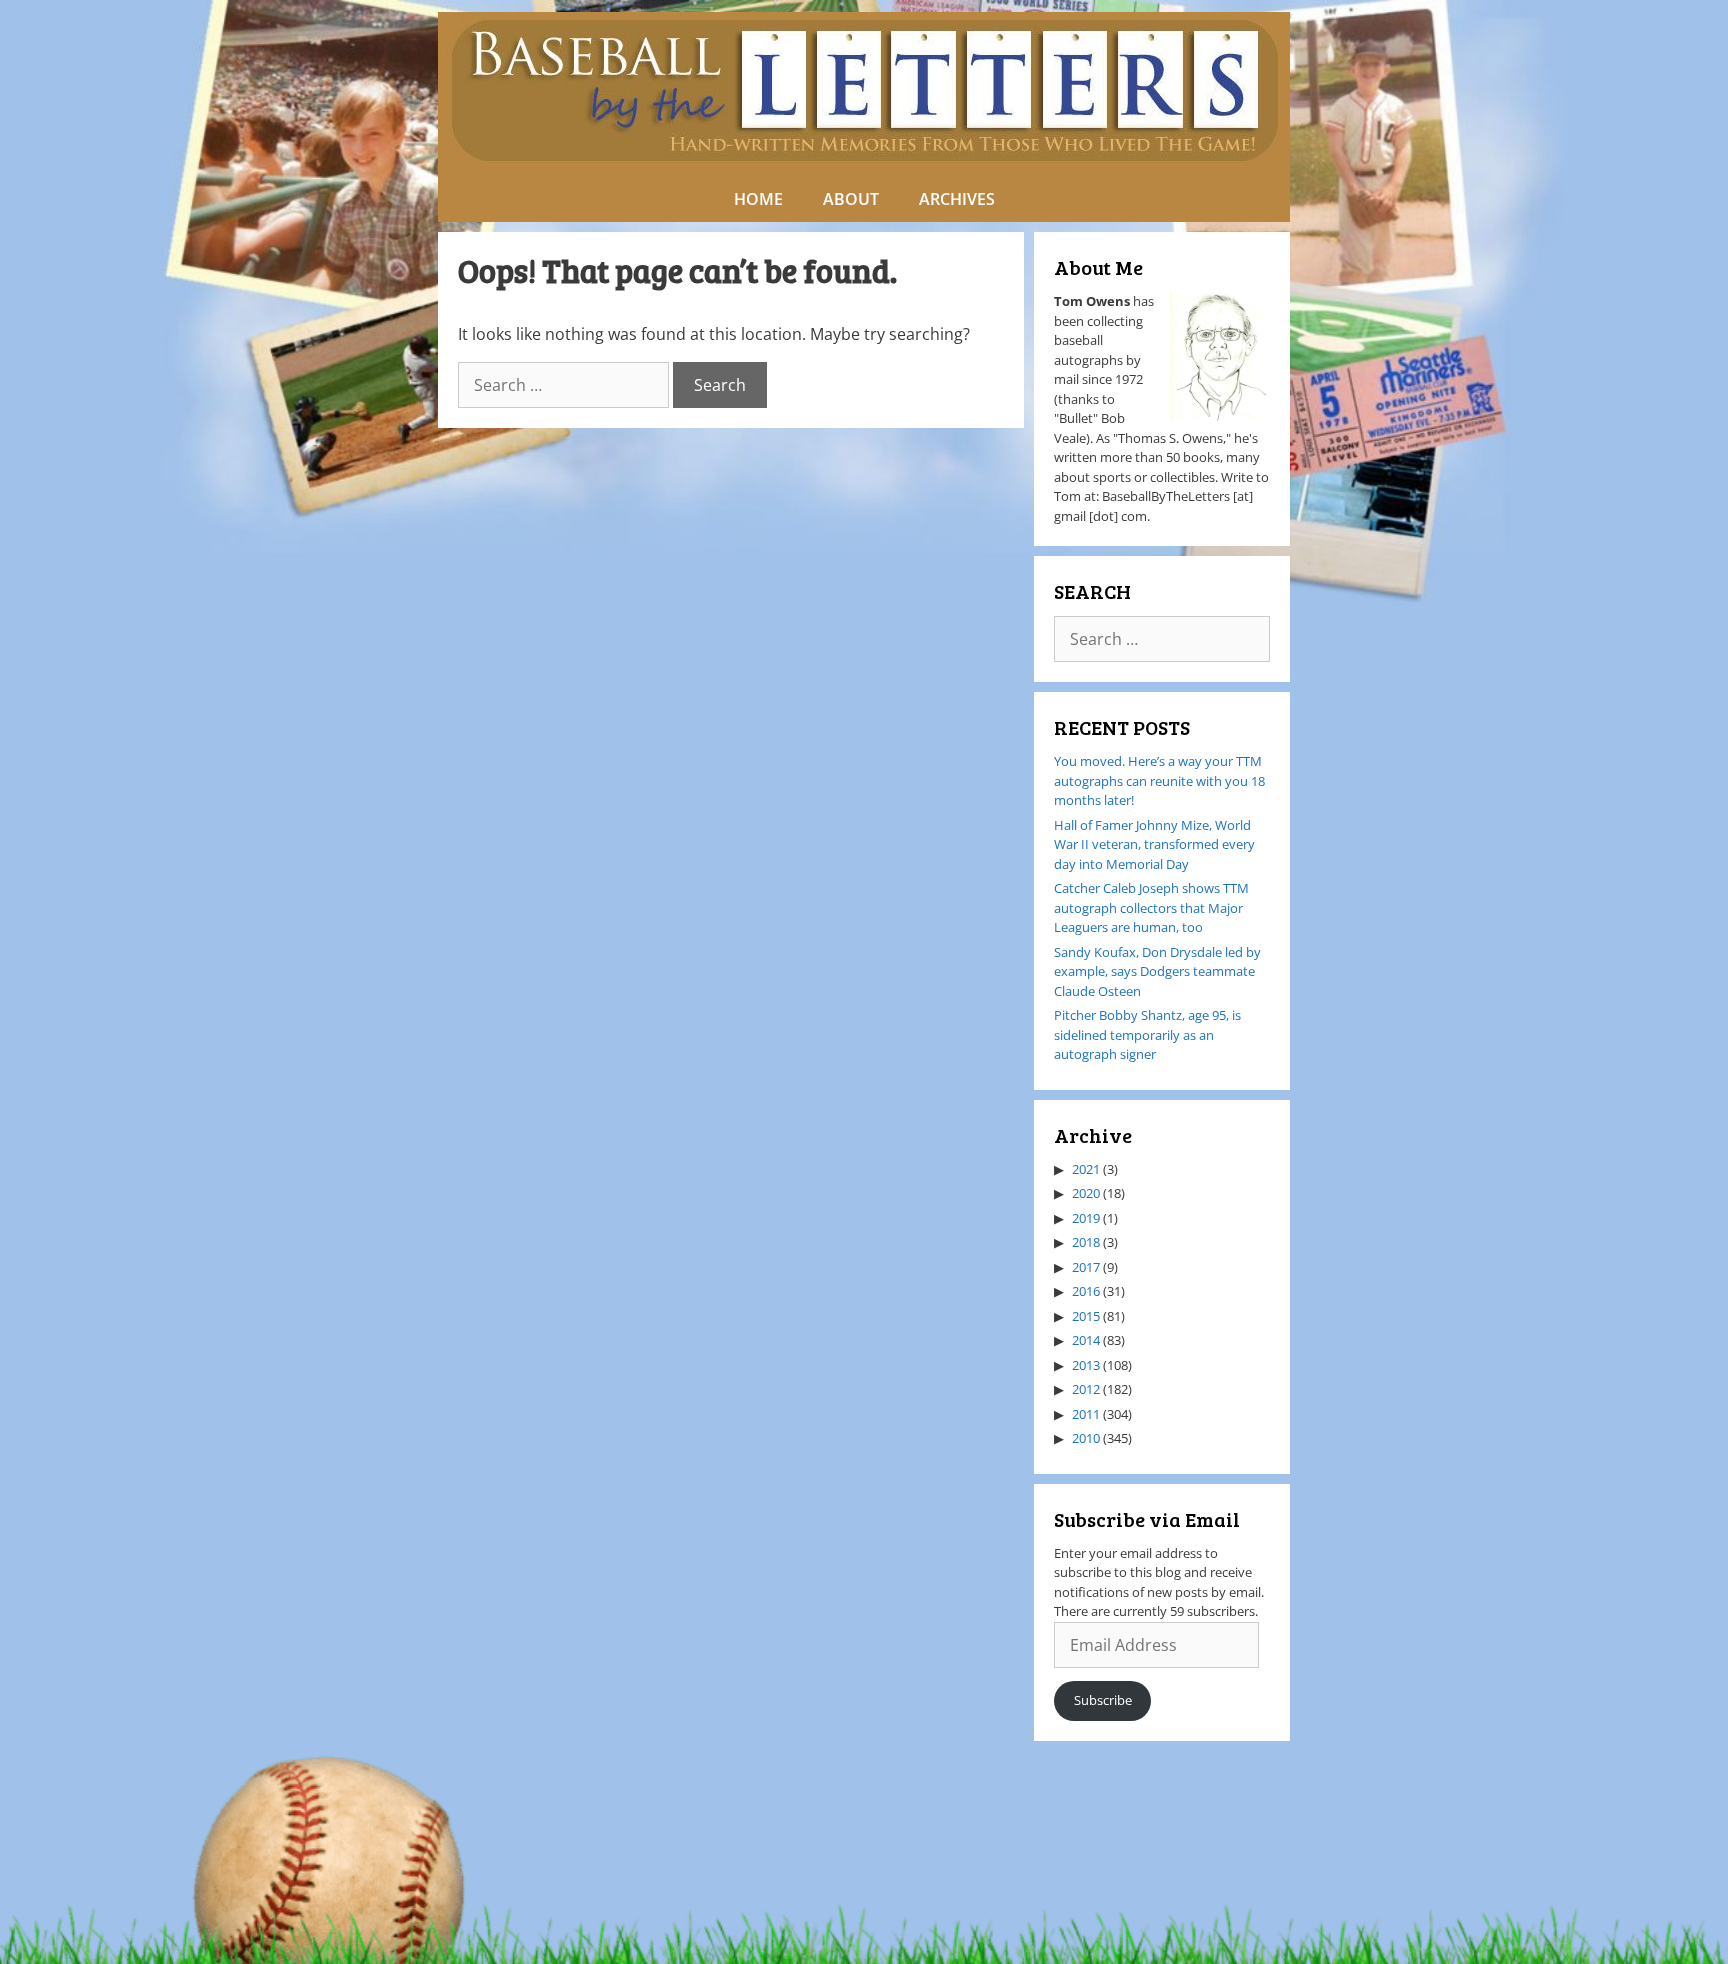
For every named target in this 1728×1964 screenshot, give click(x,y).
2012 (1086, 1389)
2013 (1086, 1365)
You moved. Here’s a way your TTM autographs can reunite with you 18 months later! (1159, 780)
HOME (758, 199)
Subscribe (1103, 1700)
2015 (1086, 1316)
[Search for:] (565, 385)
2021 (1086, 1169)
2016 (1086, 1291)
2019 (1086, 1218)
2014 (1086, 1340)
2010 (1086, 1438)
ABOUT (851, 199)
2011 (1086, 1414)
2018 (1086, 1242)
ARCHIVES (957, 199)
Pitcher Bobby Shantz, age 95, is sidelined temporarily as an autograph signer (1147, 1034)
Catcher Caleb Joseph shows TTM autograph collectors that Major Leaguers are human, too (1151, 907)
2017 (1086, 1267)
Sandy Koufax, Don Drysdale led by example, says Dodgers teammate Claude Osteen (1157, 971)
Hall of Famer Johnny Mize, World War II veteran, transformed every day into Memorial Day (1154, 844)
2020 (1086, 1193)
